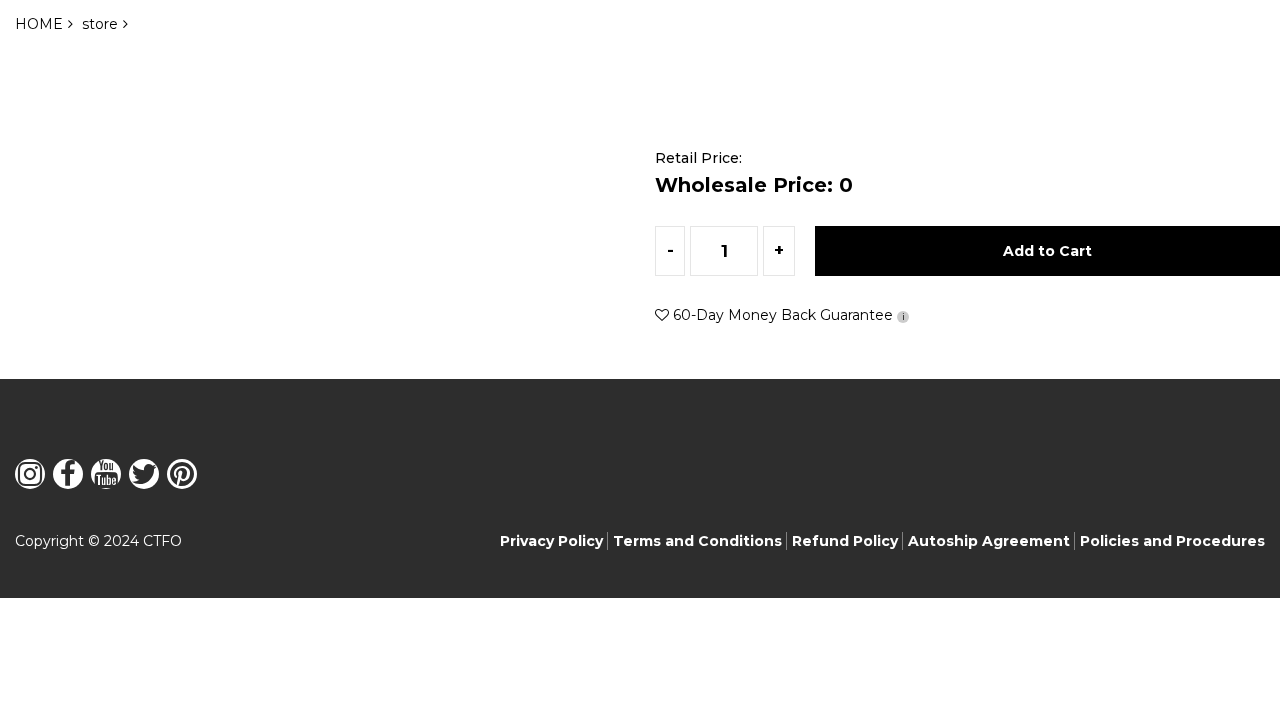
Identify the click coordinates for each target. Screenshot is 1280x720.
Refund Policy (845, 541)
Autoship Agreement (989, 541)
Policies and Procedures (1172, 541)
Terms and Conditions (697, 541)
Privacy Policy (551, 541)
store (100, 24)
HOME (39, 24)
